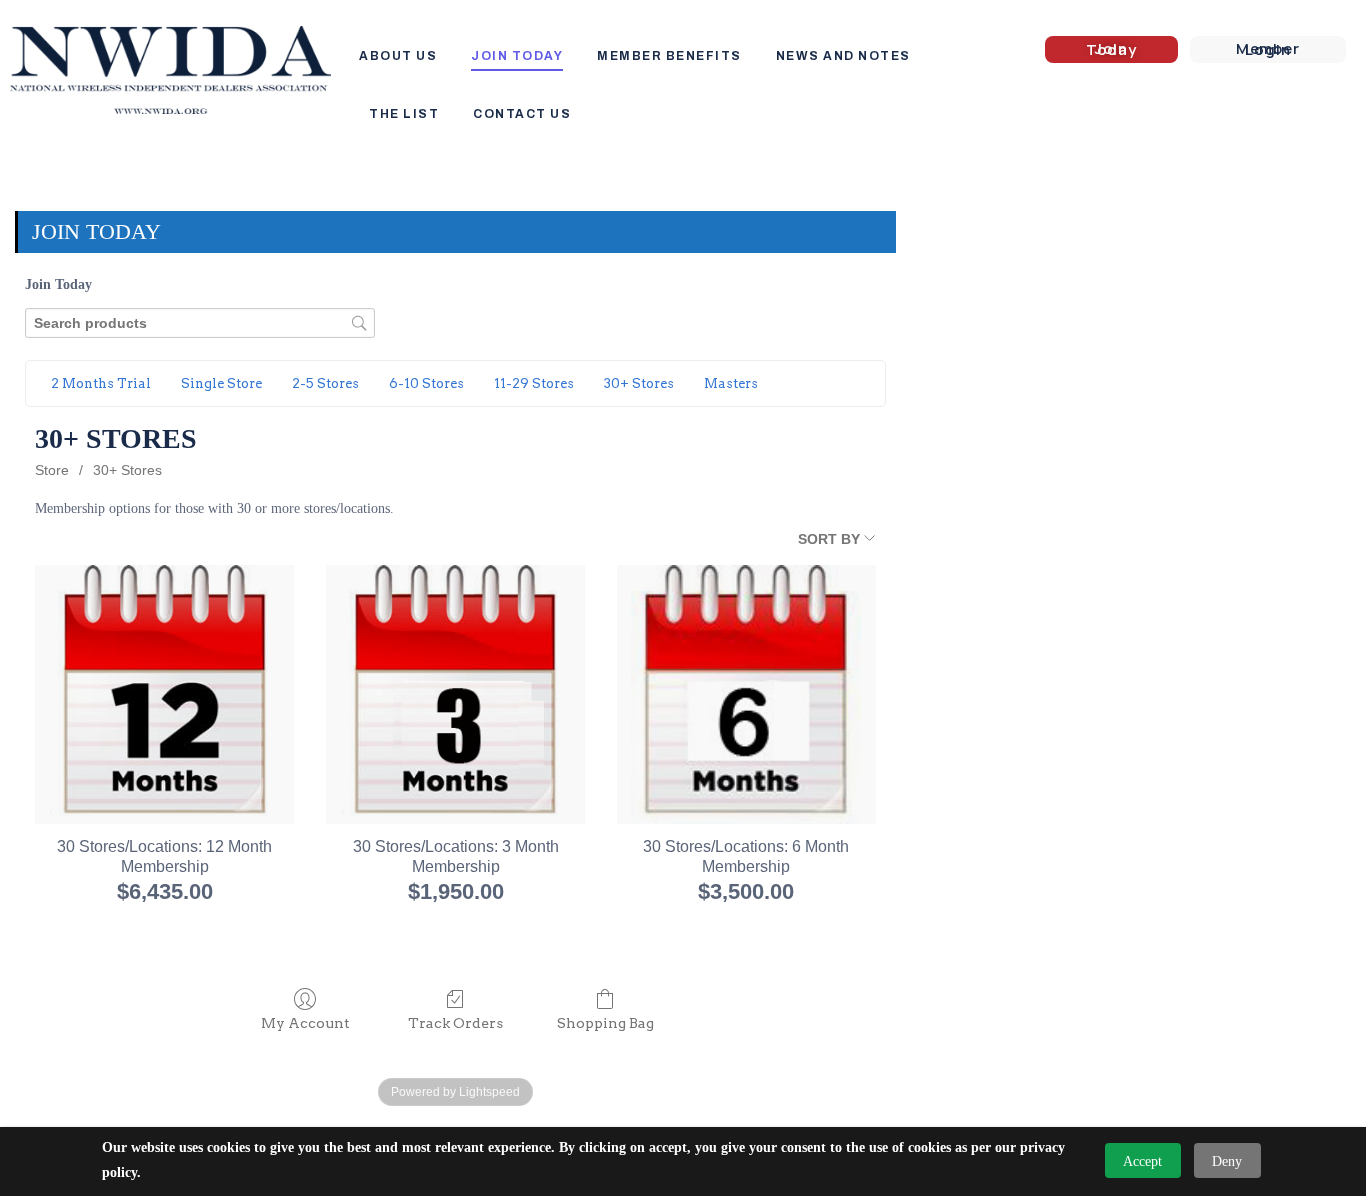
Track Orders (455, 1023)
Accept (1142, 1161)
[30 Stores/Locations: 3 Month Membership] (455, 694)
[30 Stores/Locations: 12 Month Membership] (164, 694)
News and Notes (843, 56)
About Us (398, 56)
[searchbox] (200, 323)
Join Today (517, 56)
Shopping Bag (605, 1023)
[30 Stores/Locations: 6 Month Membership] (746, 694)
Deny (1227, 1161)
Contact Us (522, 114)
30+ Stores (127, 470)
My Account (305, 1023)
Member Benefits (669, 56)
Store (52, 470)
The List (404, 114)
